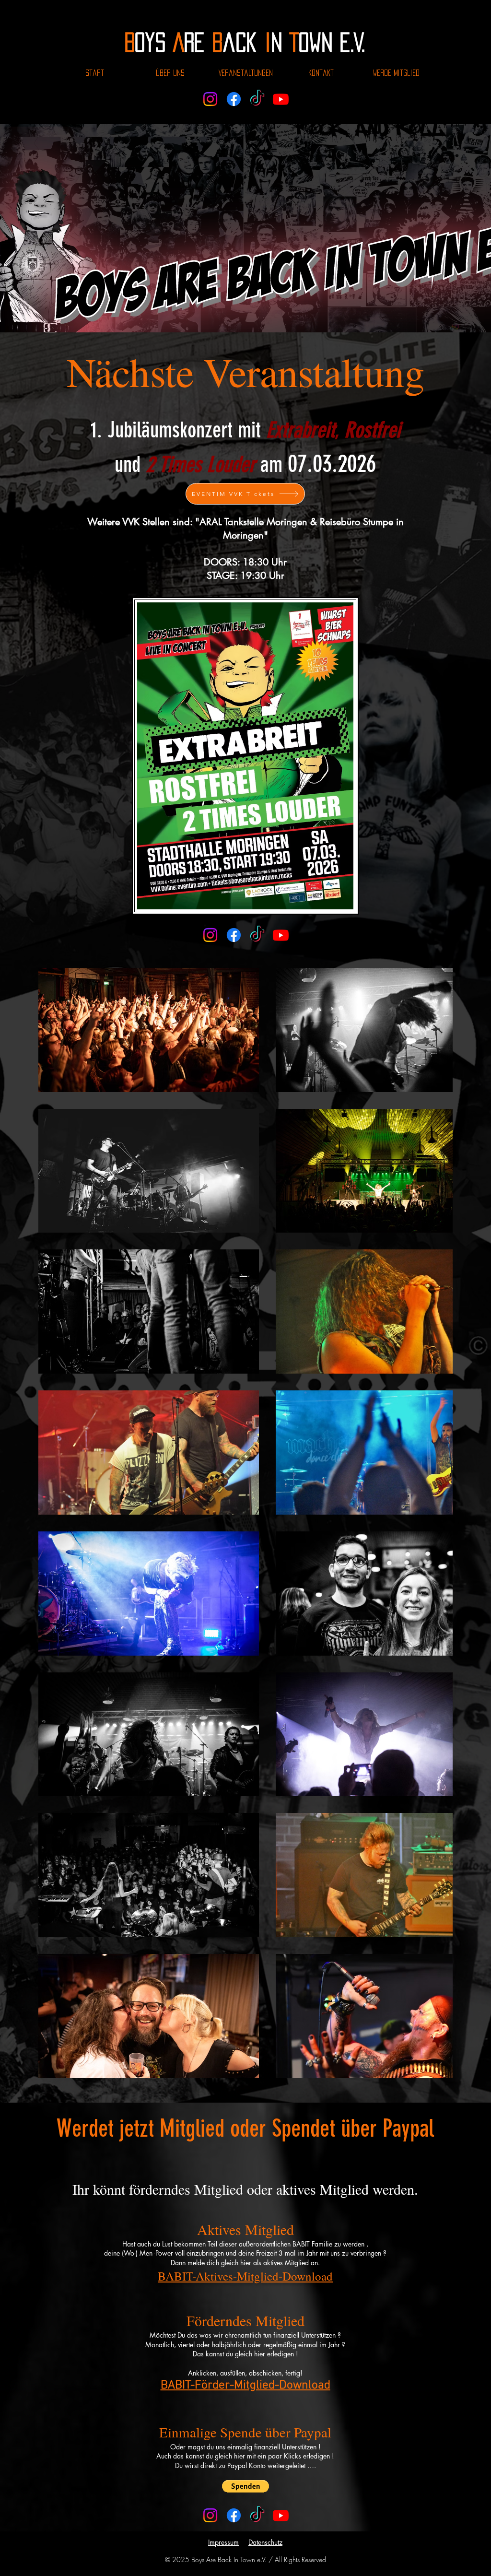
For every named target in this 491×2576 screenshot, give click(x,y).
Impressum (223, 2119)
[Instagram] (210, 99)
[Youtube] (281, 99)
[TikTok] (257, 99)
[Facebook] (234, 99)
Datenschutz (265, 2119)
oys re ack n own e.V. (245, 42)
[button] (245, 2063)
